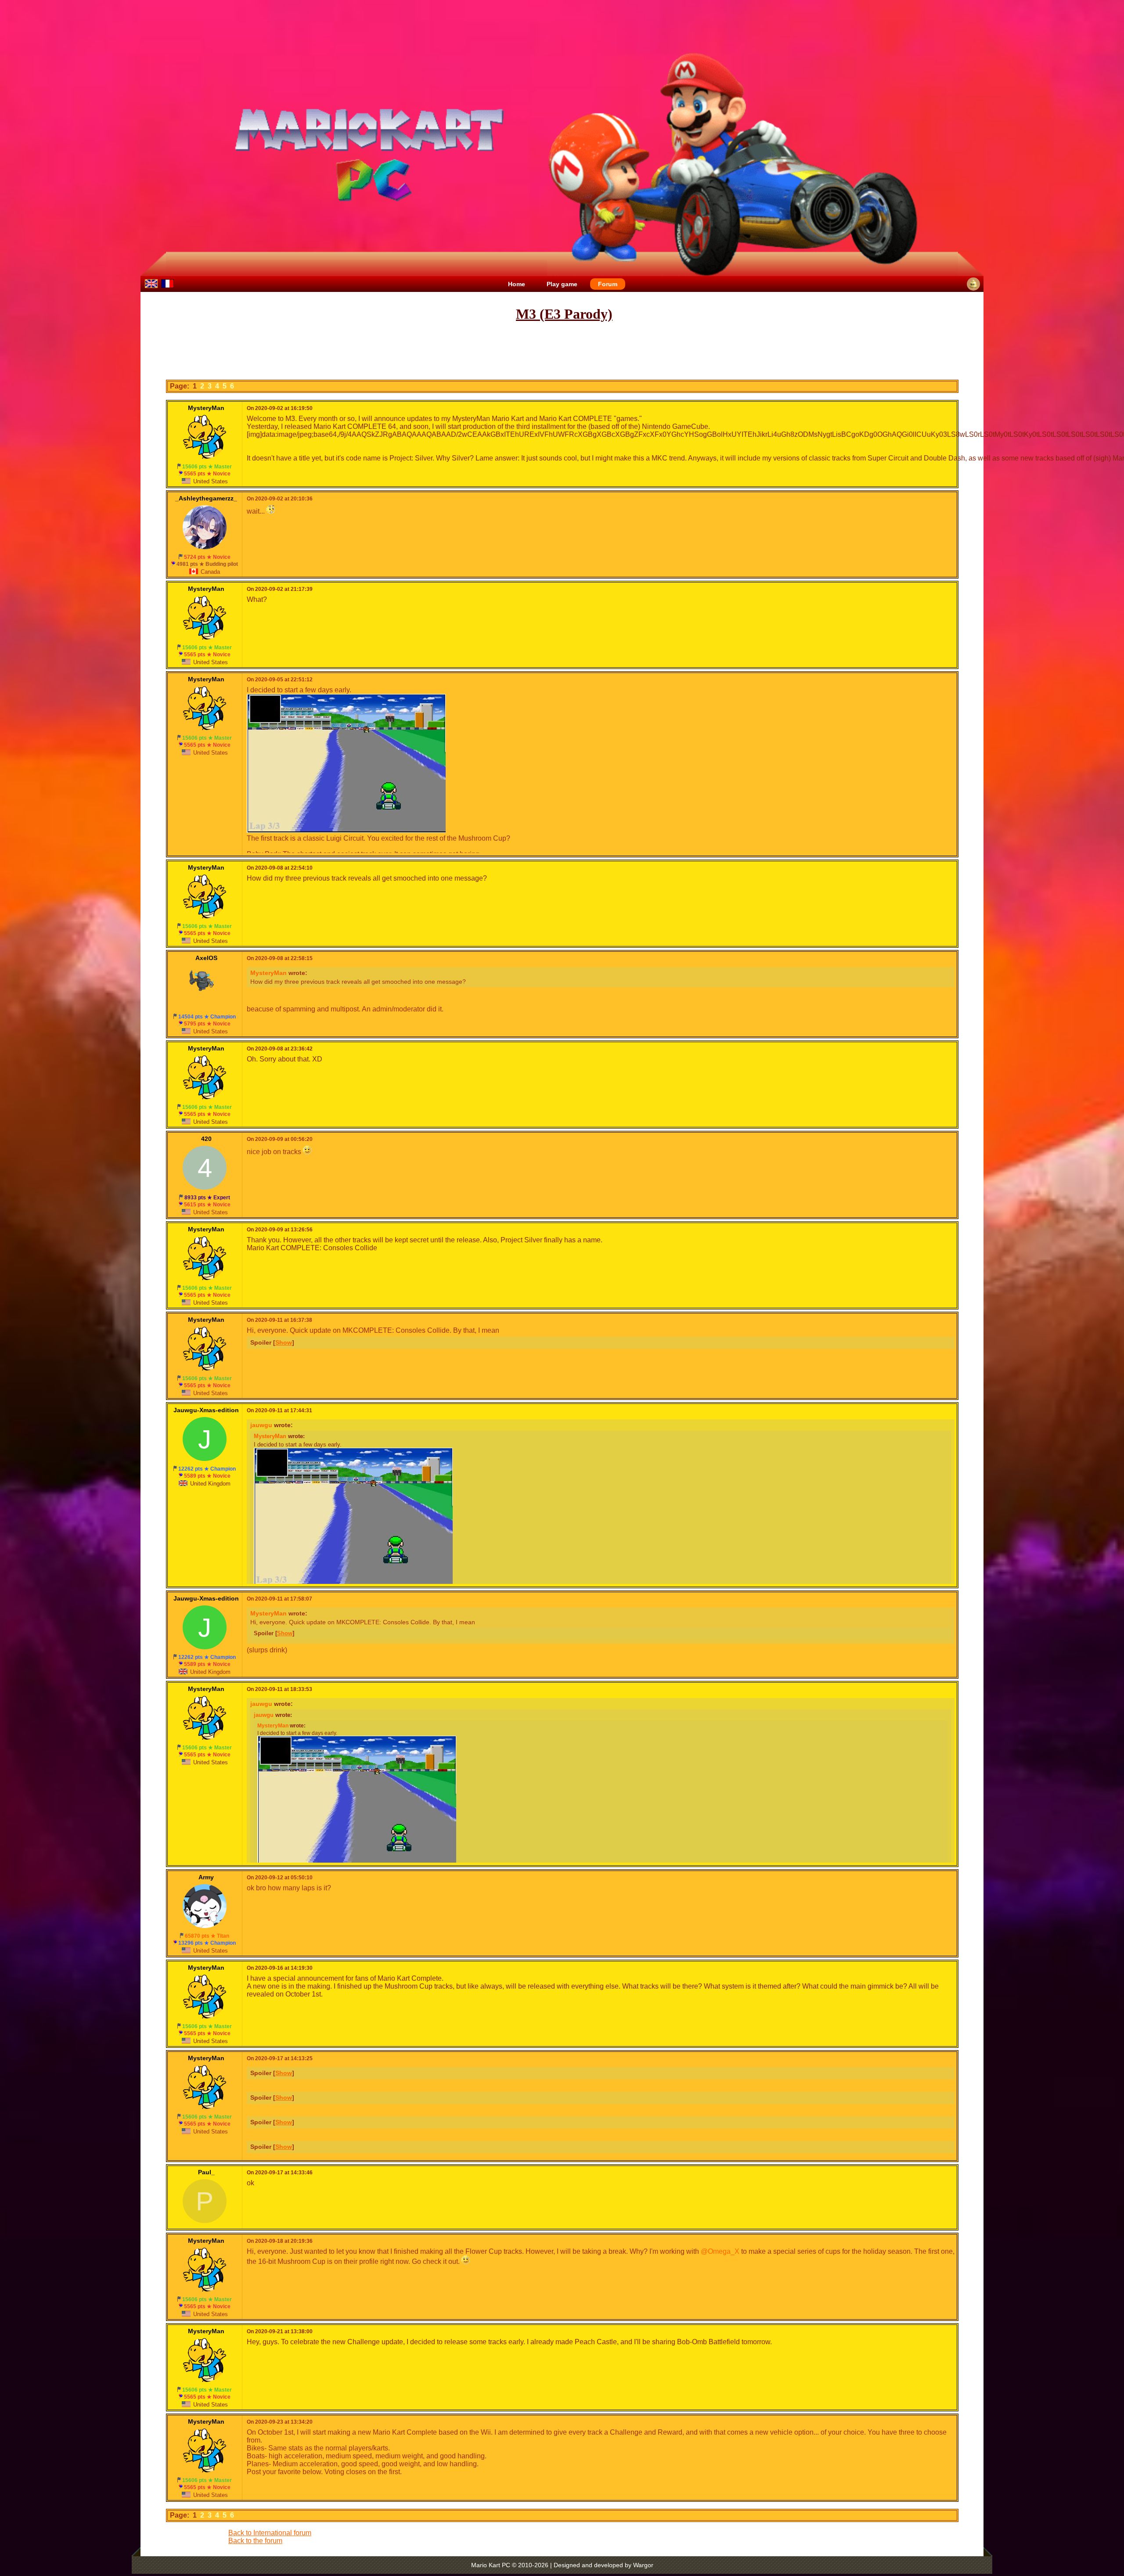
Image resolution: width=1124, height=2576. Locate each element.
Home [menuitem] (517, 284)
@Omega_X (720, 2251)
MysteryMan (268, 973)
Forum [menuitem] (608, 284)
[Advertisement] (562, 351)
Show (284, 1342)
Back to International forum (270, 2533)
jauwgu (261, 1425)
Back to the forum (255, 2541)
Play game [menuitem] (562, 284)
